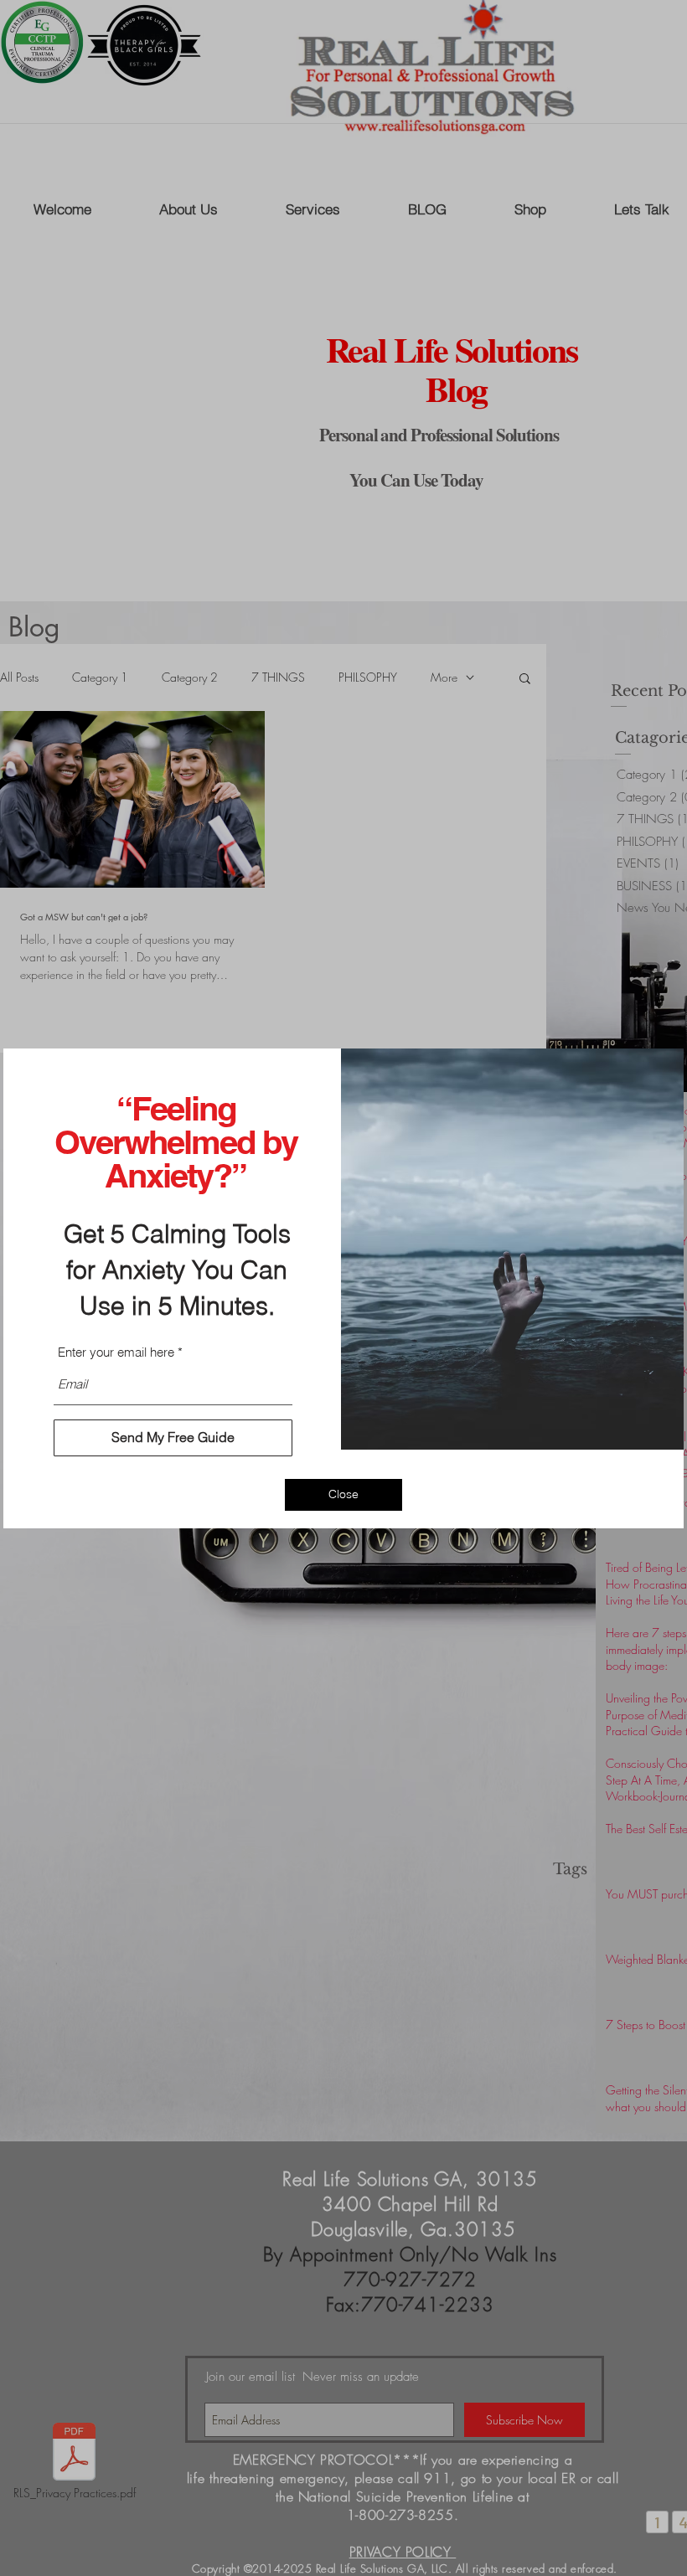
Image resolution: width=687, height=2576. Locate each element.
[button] (343, 1495)
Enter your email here (116, 1352)
